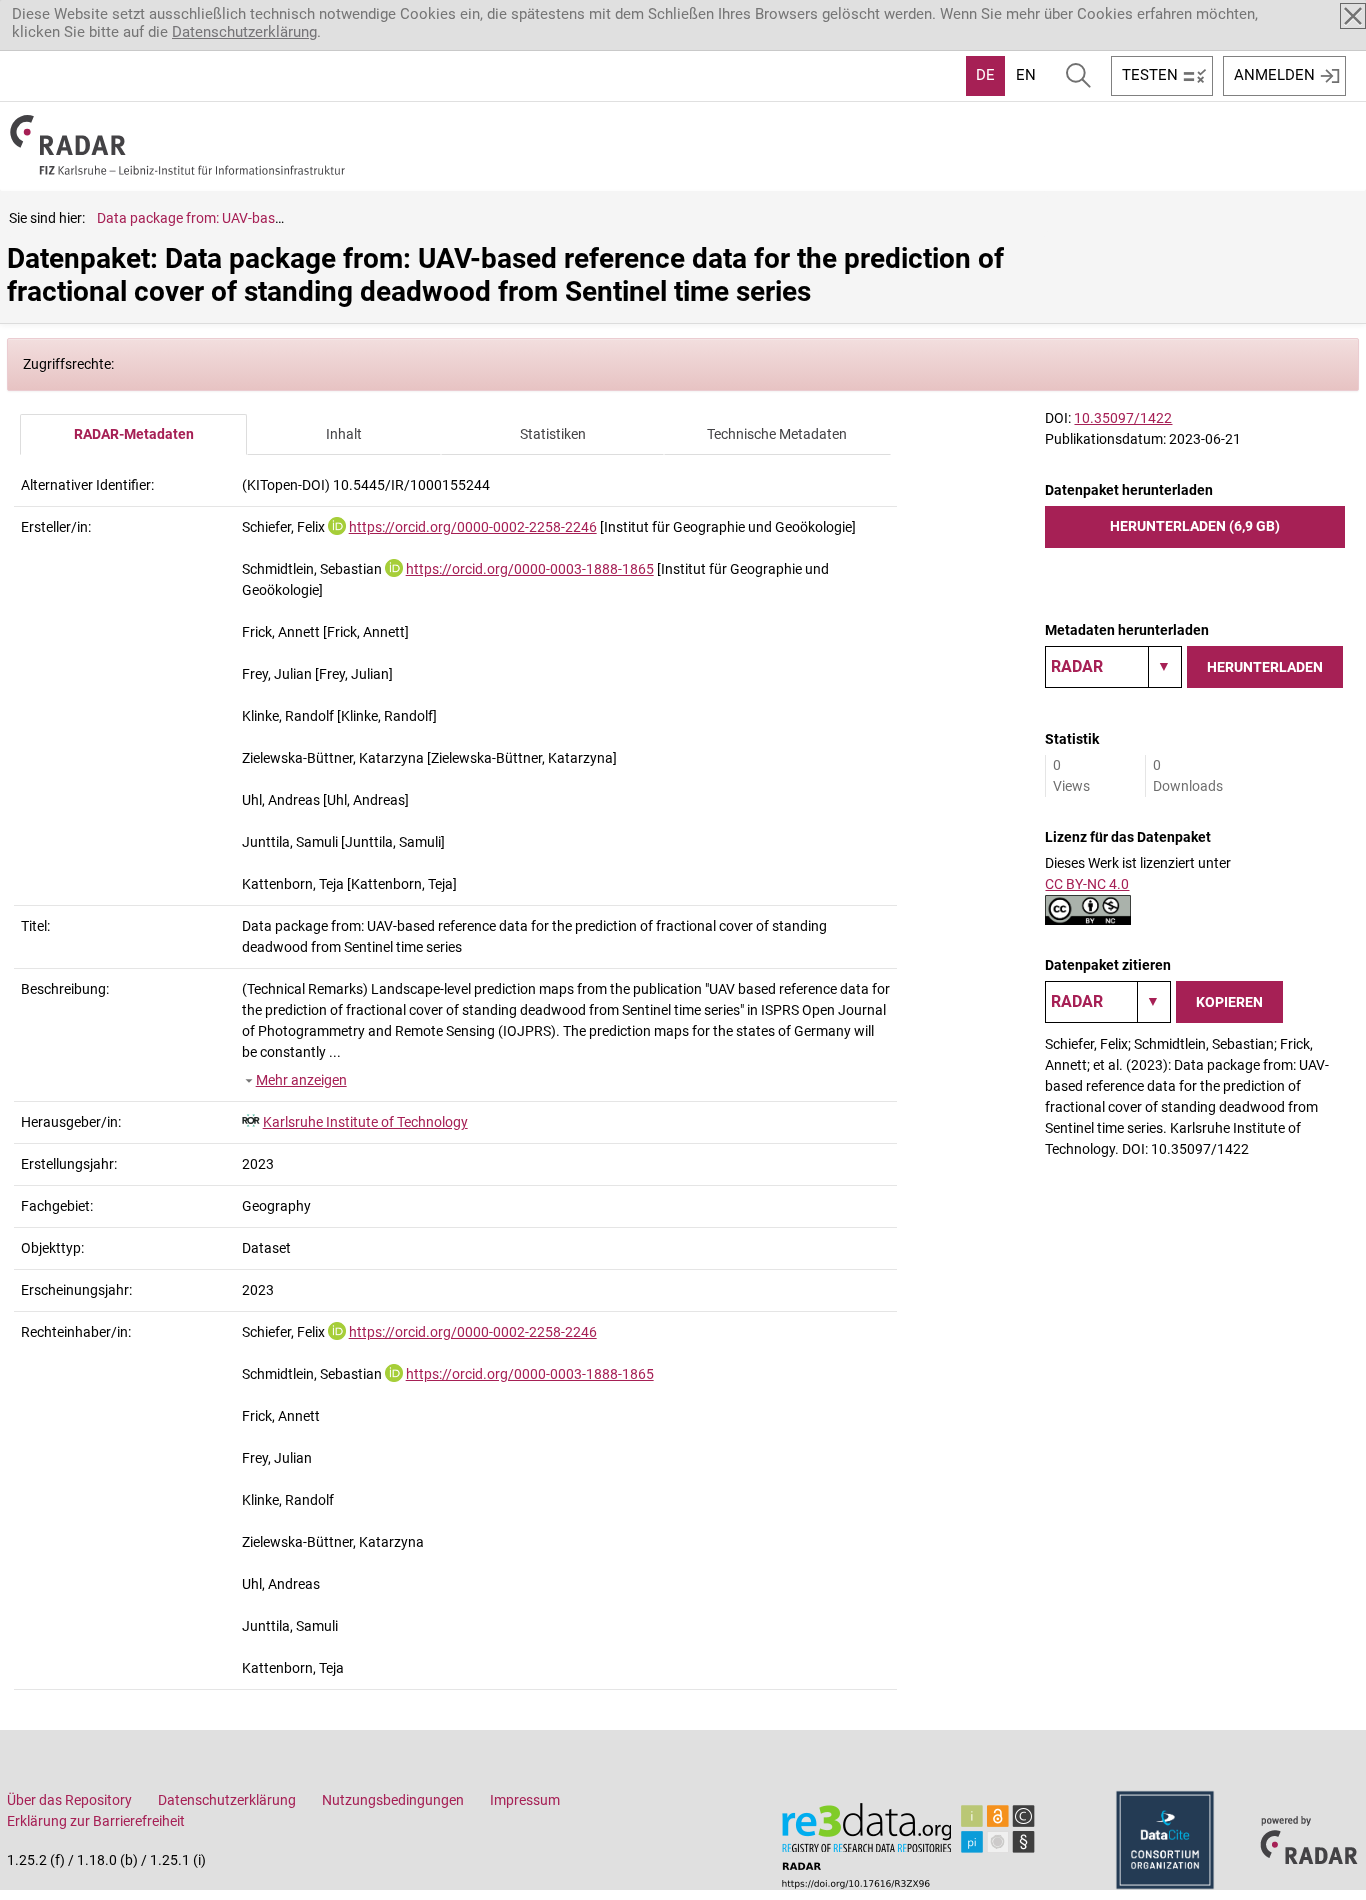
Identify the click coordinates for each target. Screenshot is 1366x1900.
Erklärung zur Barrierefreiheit (96, 1821)
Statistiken (553, 434)
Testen (1150, 75)
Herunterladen (1265, 667)
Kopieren (1229, 1002)
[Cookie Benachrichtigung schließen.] (1353, 16)
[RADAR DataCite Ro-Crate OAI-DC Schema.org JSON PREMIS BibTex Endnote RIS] (1113, 667)
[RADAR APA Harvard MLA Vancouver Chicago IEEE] (1108, 1002)
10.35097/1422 (1123, 418)
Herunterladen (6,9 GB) (1195, 526)
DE (985, 75)
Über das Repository (69, 1800)
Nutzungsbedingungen (393, 1800)
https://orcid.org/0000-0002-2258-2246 (473, 527)
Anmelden (1274, 75)
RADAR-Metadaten (134, 434)
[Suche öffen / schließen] (1078, 76)
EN (1026, 75)
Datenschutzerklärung (244, 32)
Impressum (525, 1800)
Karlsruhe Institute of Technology (365, 1122)
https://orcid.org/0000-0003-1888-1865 (530, 569)
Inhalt (344, 434)
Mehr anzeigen (301, 1080)
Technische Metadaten (777, 434)
